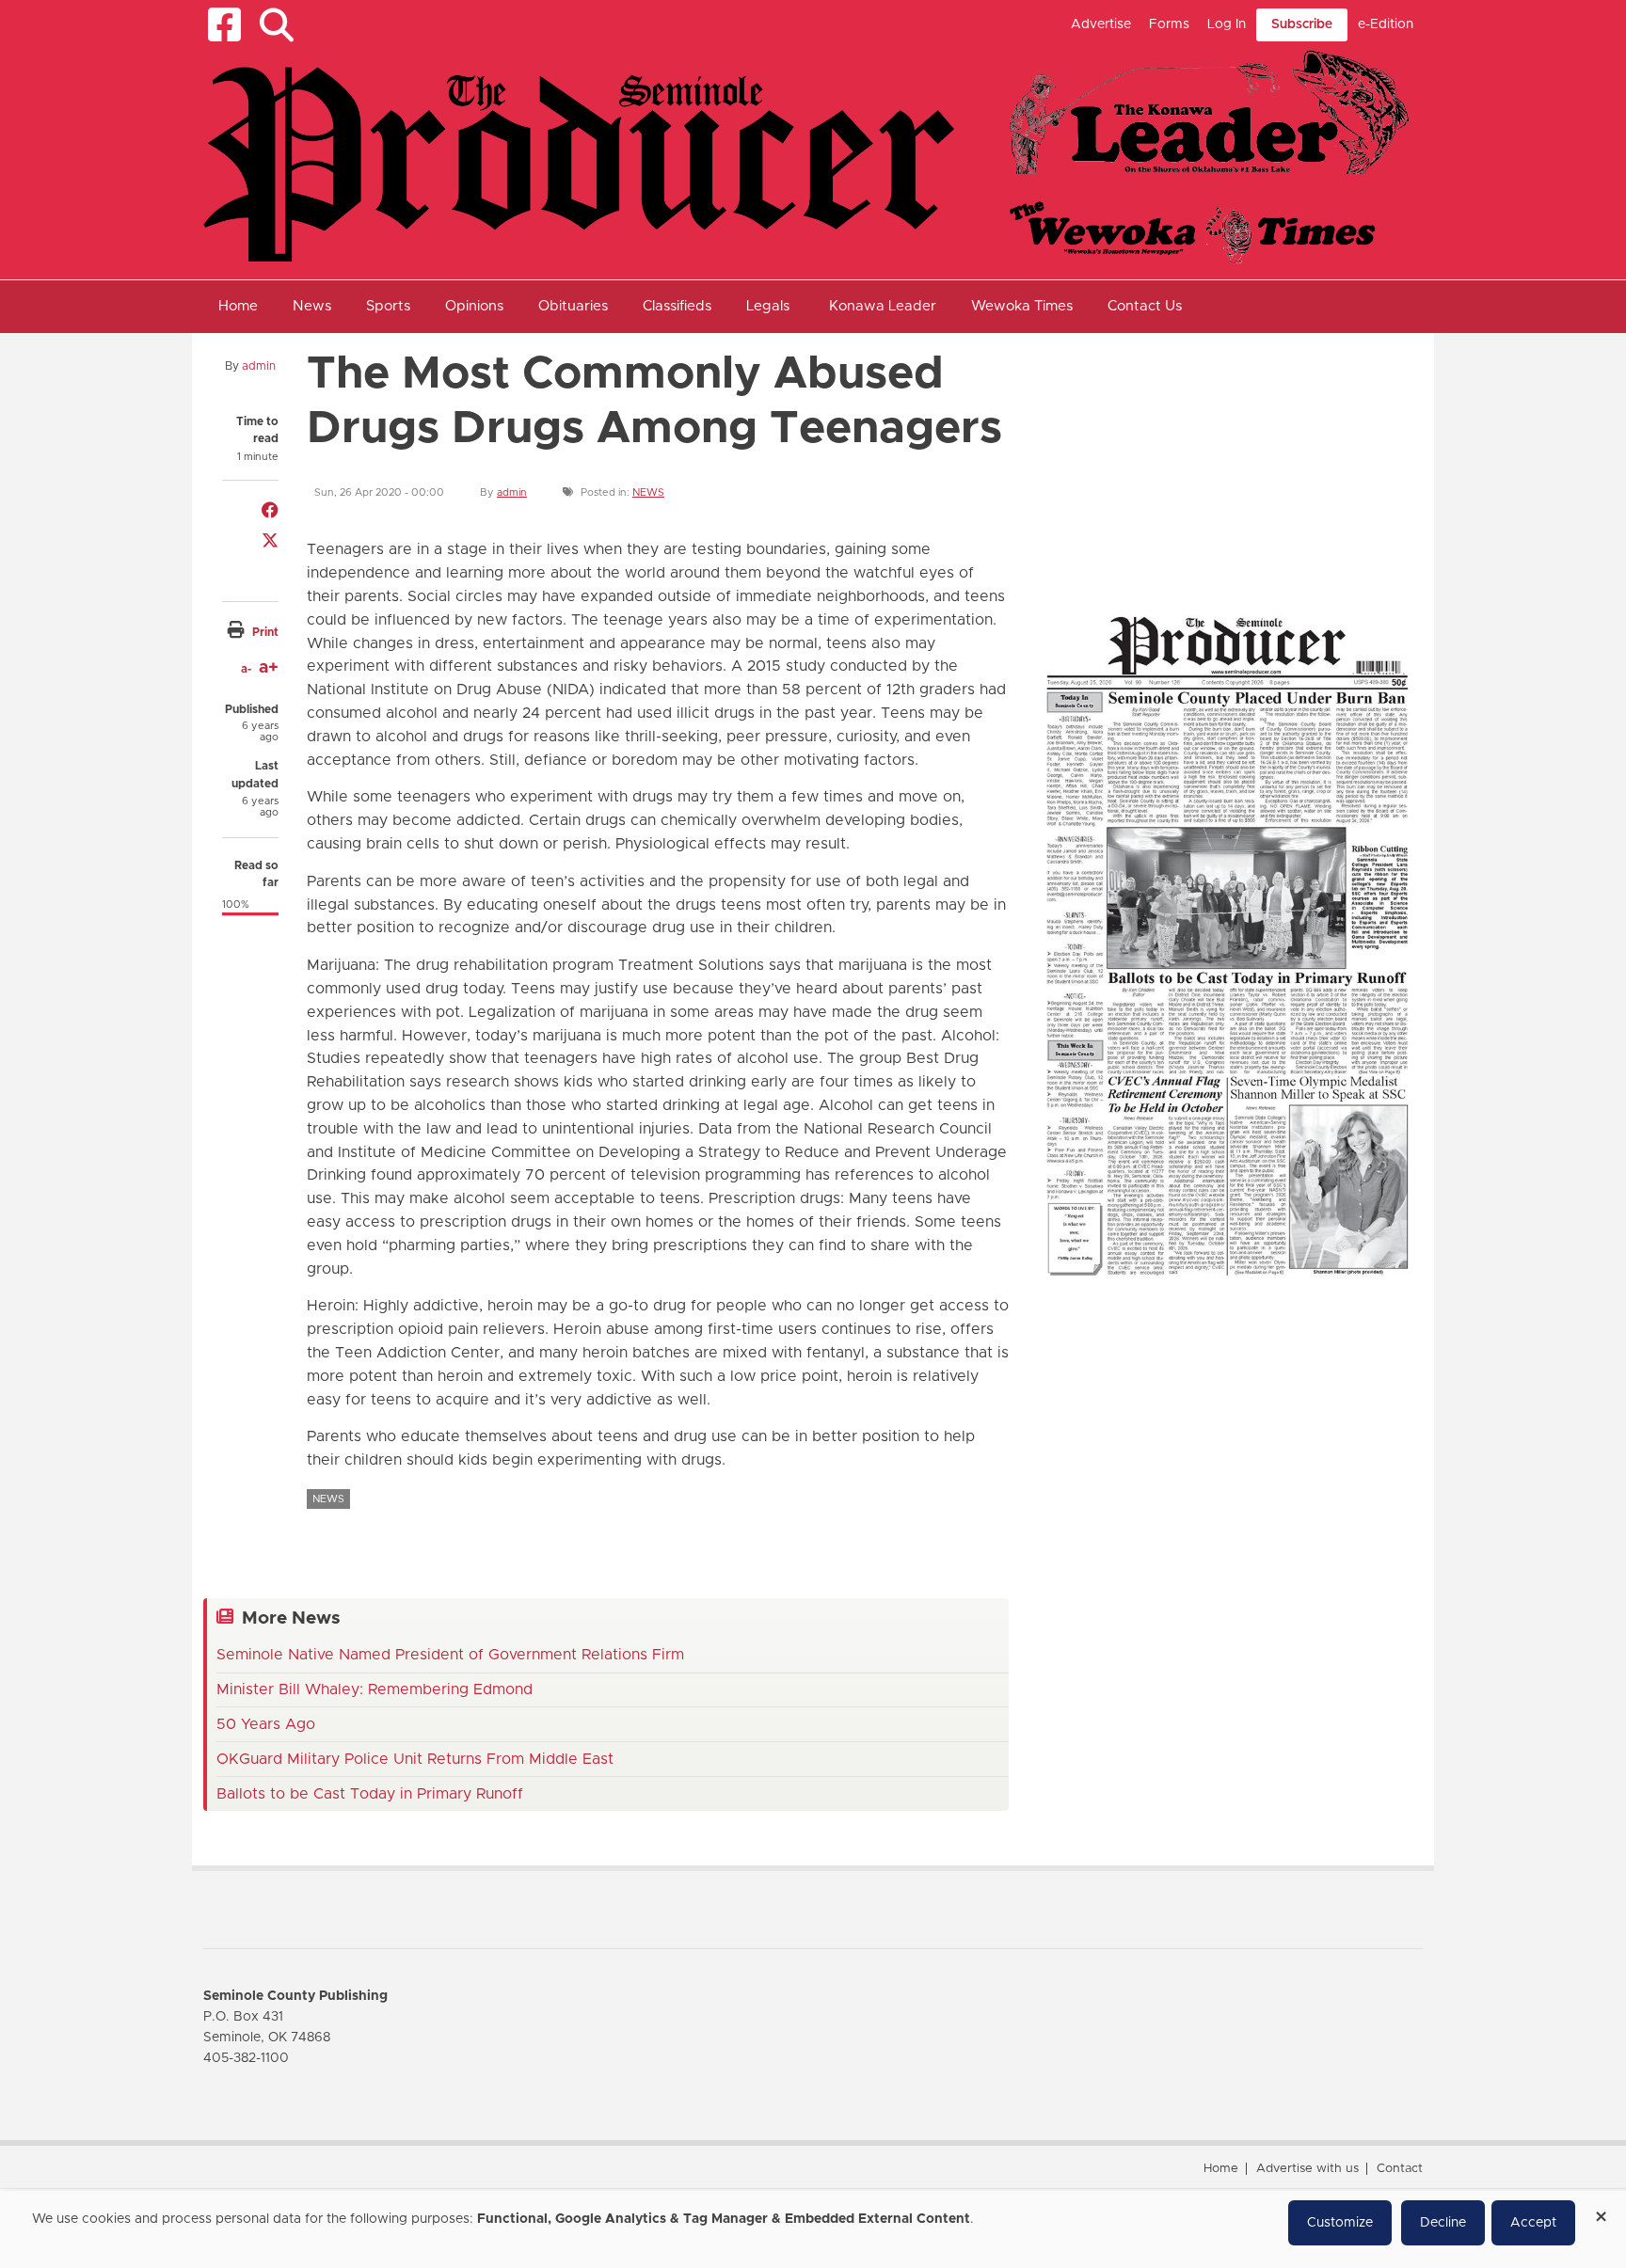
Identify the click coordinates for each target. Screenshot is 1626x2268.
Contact (1400, 2169)
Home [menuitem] (238, 306)
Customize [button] (1340, 2223)
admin (259, 366)
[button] (276, 25)
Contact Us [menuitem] (1145, 306)
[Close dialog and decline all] (1601, 2210)
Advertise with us (1307, 2169)
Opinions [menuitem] (474, 306)
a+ (269, 668)
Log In (1227, 24)
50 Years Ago (266, 1724)
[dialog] (813, 2229)
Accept (1533, 2223)
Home (1221, 2169)
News (648, 492)
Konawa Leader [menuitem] (883, 306)
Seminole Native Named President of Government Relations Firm (450, 1655)
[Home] (806, 156)
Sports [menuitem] (388, 306)
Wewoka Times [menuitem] (1022, 306)
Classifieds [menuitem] (677, 306)
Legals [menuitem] (768, 306)
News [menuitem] (312, 306)
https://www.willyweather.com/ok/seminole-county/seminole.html (1172, 553)
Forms (1169, 24)
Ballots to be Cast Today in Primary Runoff (370, 1794)
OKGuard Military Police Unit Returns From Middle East (415, 1759)
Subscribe (1302, 24)
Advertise (1101, 24)
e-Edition (1386, 24)
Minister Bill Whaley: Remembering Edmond (375, 1689)
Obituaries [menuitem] (573, 306)
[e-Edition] (1227, 944)
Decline (1443, 2223)
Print (265, 632)
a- (246, 669)
